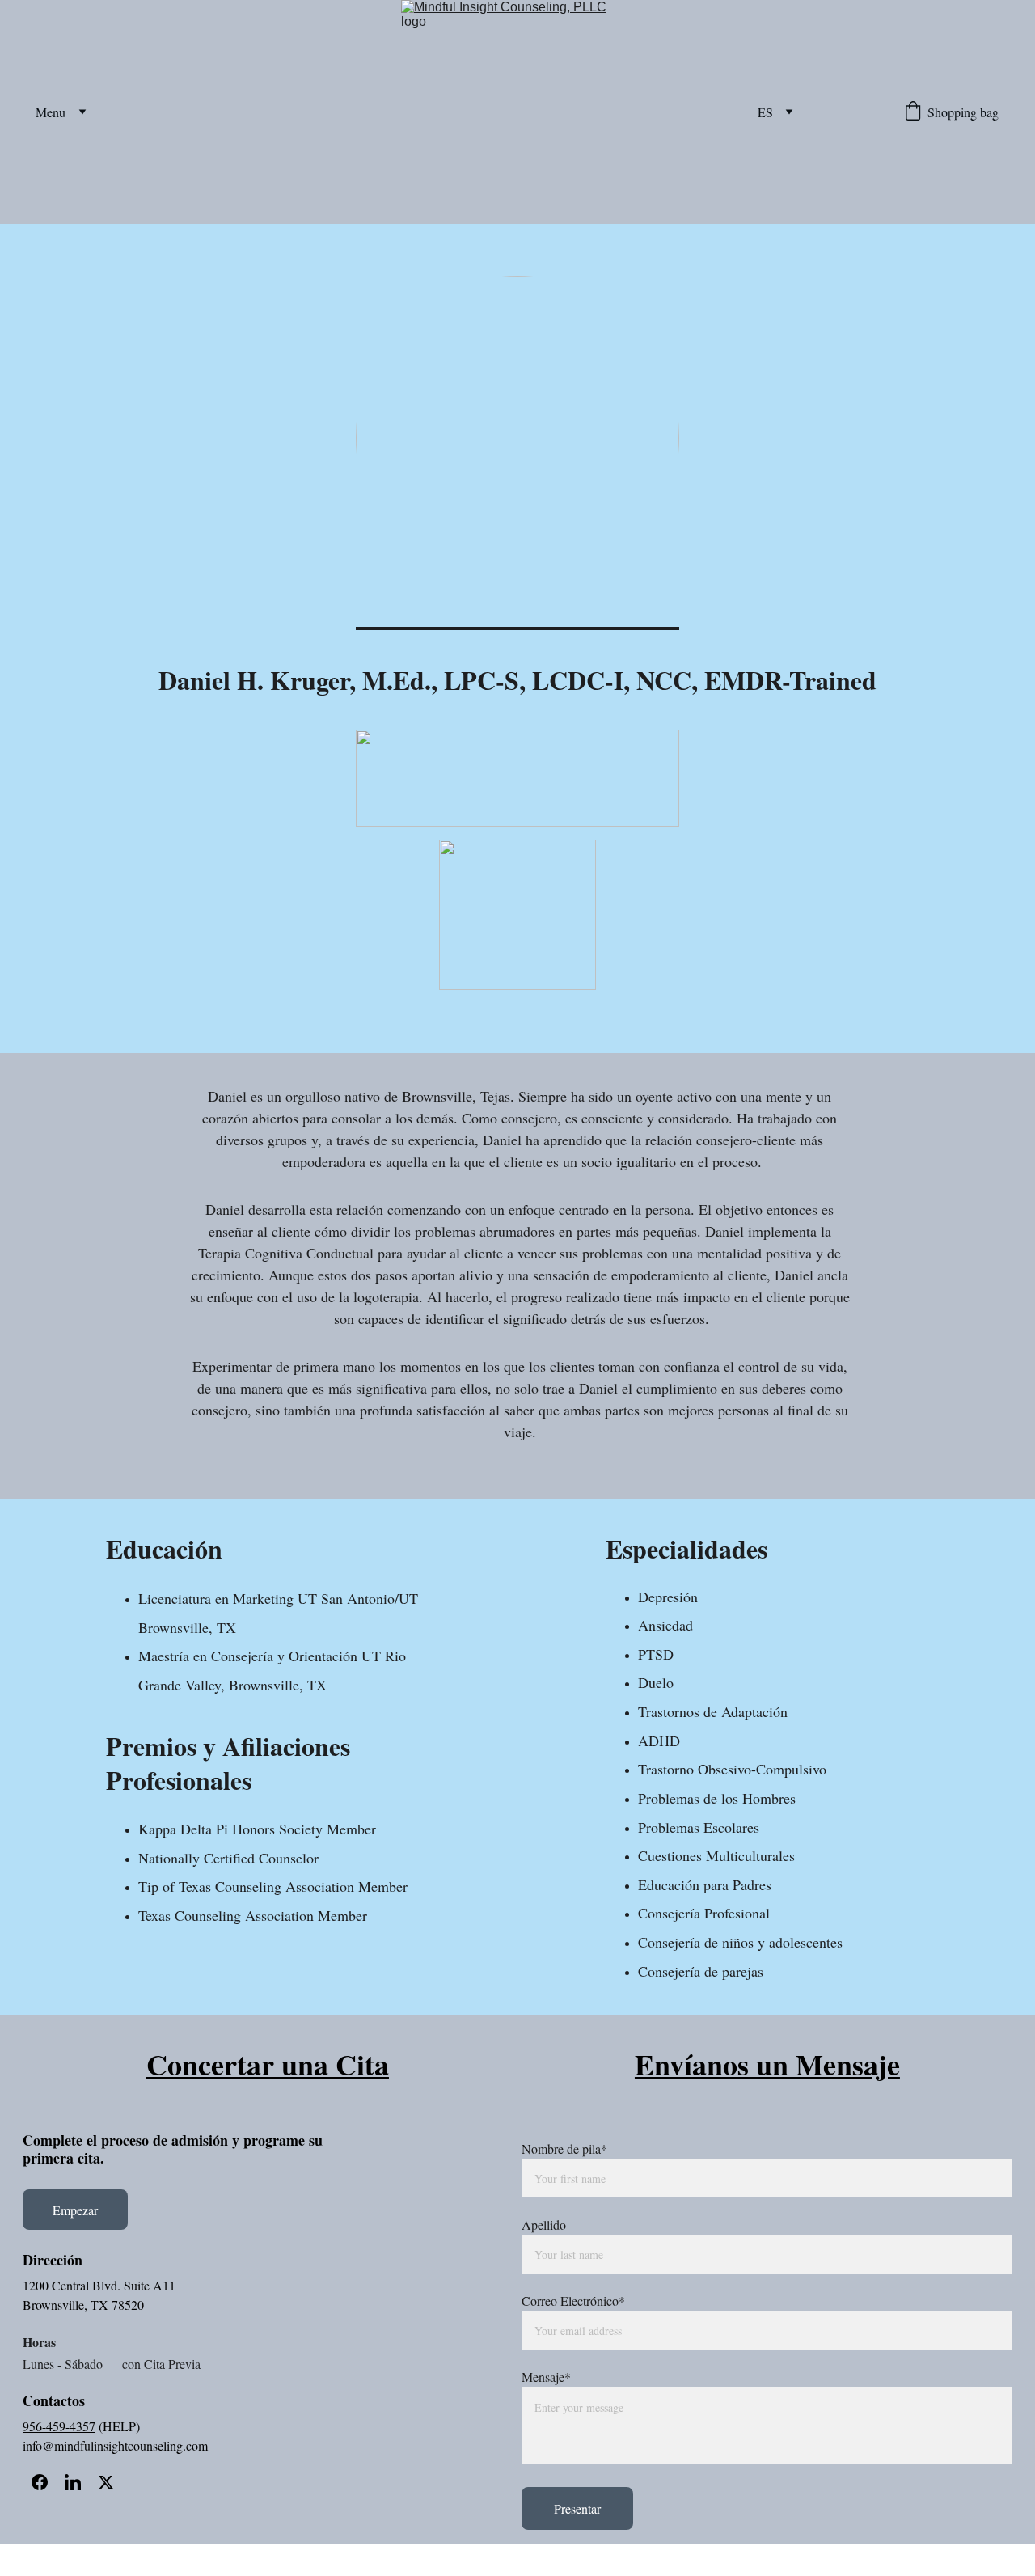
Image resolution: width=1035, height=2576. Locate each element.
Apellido (544, 2225)
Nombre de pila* (564, 2149)
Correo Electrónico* (573, 2301)
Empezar (75, 2210)
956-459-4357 (59, 2426)
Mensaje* (546, 2377)
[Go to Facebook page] (40, 2482)
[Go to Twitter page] (106, 2482)
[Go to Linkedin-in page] (73, 2482)
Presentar (577, 2508)
